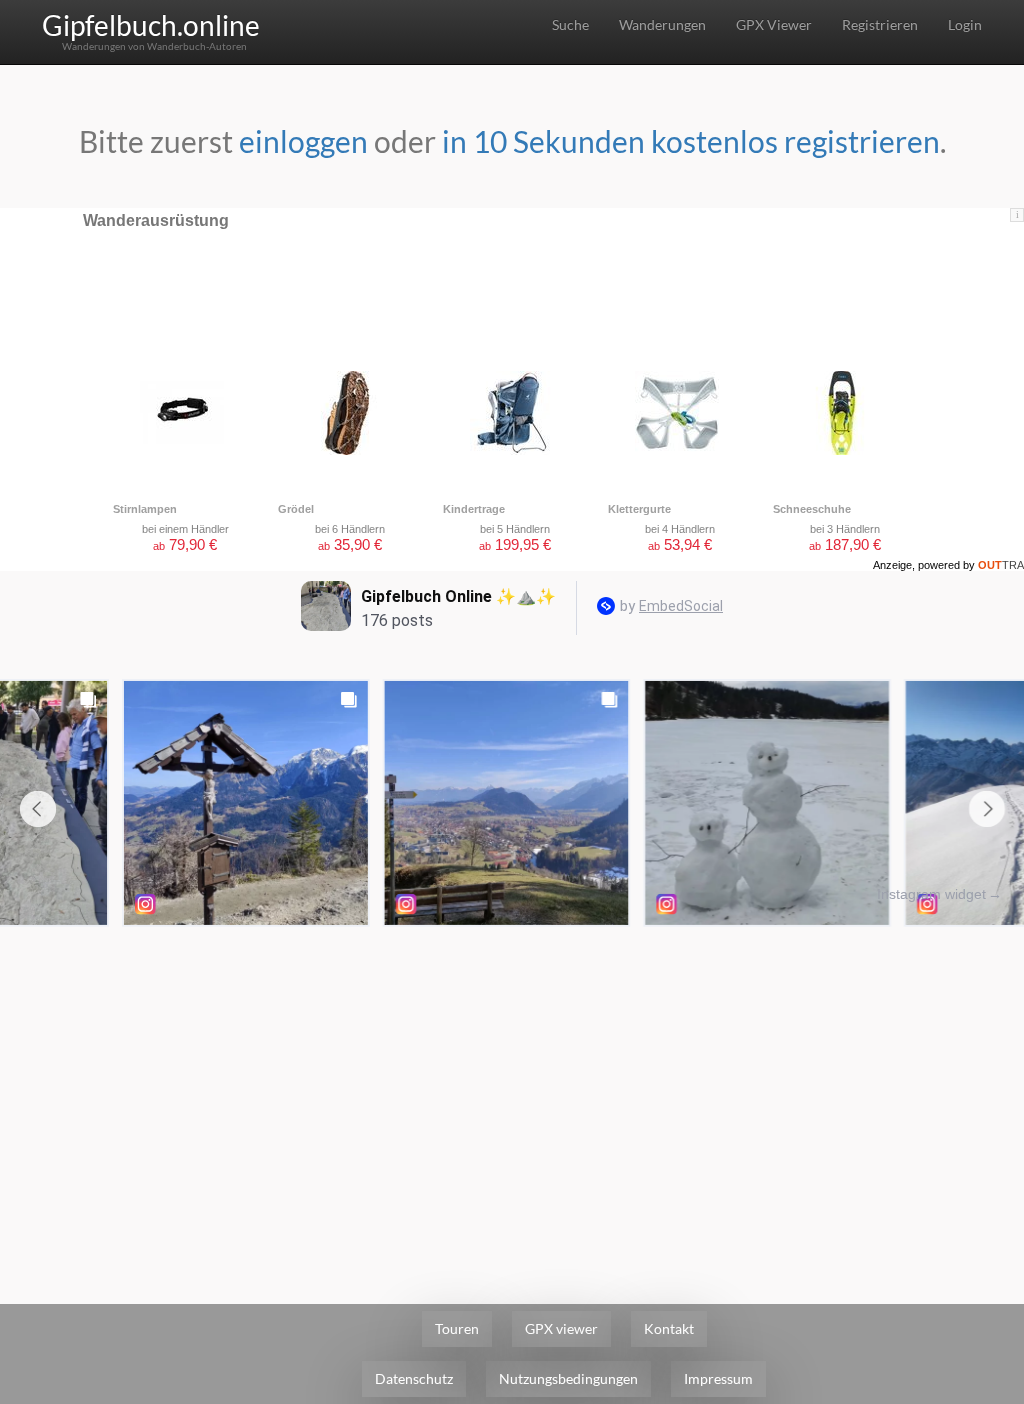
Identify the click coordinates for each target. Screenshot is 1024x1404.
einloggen (303, 141)
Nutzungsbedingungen (568, 1378)
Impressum (718, 1378)
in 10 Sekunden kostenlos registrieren (691, 141)
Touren (457, 1328)
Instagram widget (931, 894)
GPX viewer (561, 1328)
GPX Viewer (774, 24)
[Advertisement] (512, 1084)
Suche (570, 24)
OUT (1001, 565)
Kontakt (669, 1328)
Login (965, 24)
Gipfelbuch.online (151, 25)
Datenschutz (414, 1378)
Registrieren (880, 24)
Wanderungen (662, 24)
